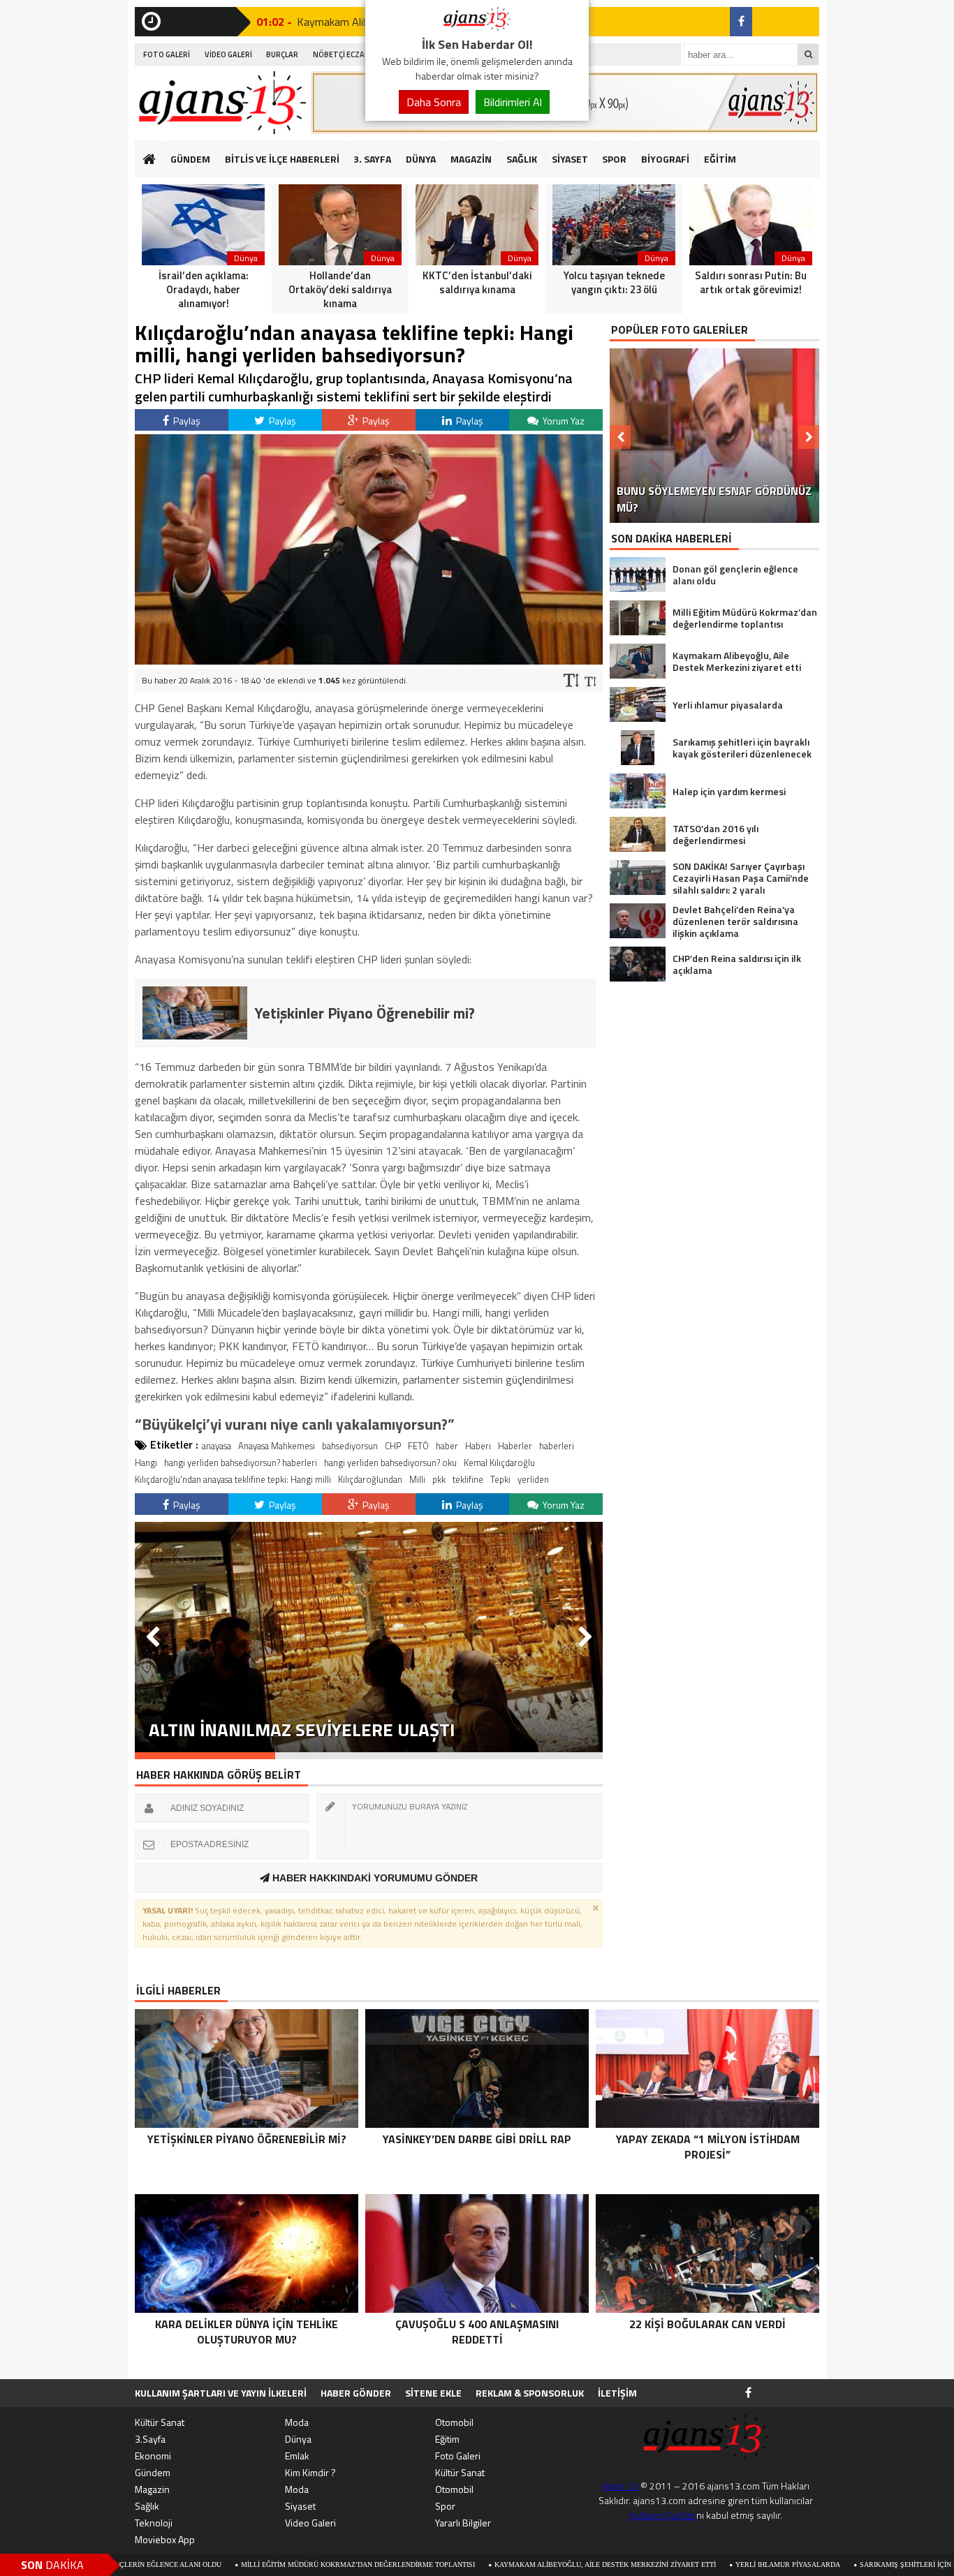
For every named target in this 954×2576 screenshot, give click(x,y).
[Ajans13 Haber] (477, 27)
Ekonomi (153, 2456)
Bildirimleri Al (513, 102)
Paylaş (186, 421)
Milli (417, 1479)
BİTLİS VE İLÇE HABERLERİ (282, 159)
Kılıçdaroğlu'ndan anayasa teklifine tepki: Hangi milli (233, 1479)
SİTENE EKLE (433, 2393)
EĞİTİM (720, 159)
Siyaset (300, 2506)
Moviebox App (165, 2539)
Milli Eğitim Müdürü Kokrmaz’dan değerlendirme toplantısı (255, 2564)
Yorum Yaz (563, 421)
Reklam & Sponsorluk (530, 2393)
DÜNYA (421, 159)
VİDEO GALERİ (228, 54)
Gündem (153, 2472)
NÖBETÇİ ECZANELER (350, 54)
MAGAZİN (471, 159)
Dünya (298, 2439)
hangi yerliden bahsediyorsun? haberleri (241, 1463)
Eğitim (447, 2439)
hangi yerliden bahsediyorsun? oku (390, 1463)
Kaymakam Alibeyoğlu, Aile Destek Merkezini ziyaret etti (502, 2564)
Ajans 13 (620, 2486)
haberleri (557, 1446)
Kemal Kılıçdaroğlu (499, 1463)
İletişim (617, 2393)
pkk (439, 1479)
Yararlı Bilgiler (463, 2523)
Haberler (515, 1446)
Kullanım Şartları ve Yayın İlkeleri (221, 2393)
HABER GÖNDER (356, 2393)
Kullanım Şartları (663, 2515)
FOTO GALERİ (167, 54)
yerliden (533, 1479)
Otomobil (454, 2422)
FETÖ (418, 1446)
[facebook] (741, 22)
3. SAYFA (372, 159)
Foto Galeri (458, 2456)
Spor (445, 2506)
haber (447, 1446)
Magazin (152, 2489)
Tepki (500, 1479)
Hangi (146, 1463)
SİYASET (570, 159)
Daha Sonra (434, 102)
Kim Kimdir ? (310, 2472)
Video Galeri (310, 2523)
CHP (393, 1446)
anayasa (217, 1446)
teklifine (468, 1479)
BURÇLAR (282, 54)
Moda (297, 2422)
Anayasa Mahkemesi (277, 1446)
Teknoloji (154, 2523)
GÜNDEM (190, 159)
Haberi (478, 1446)
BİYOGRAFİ (665, 159)
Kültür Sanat (160, 2422)
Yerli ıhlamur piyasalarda (685, 2564)
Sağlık (147, 2506)
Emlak (297, 2456)
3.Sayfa (150, 2439)
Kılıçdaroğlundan (370, 1479)
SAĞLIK (522, 159)
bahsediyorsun (350, 1446)
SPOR (614, 159)
